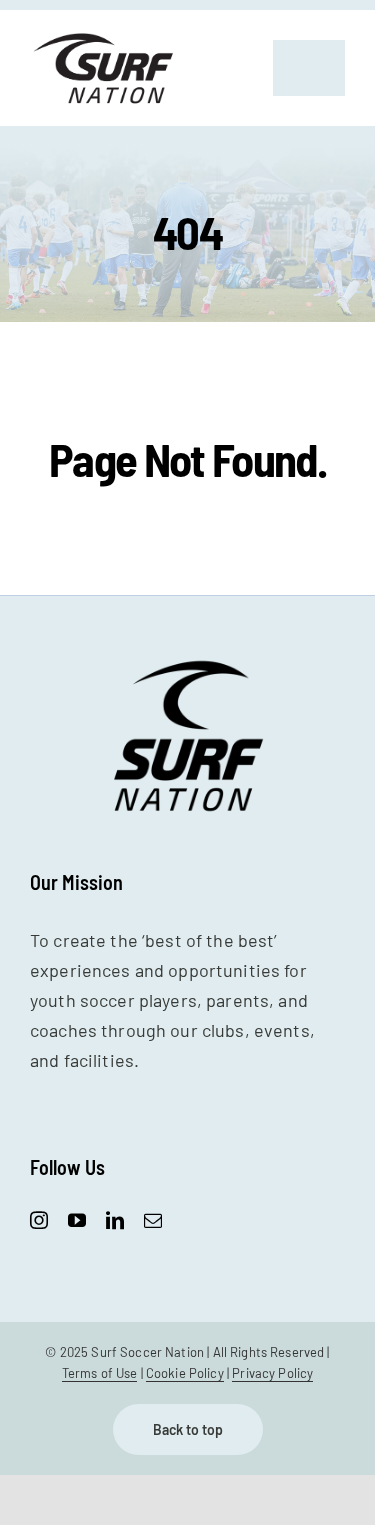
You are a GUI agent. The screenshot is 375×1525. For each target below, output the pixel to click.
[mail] (153, 1220)
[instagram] (39, 1220)
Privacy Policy (272, 1373)
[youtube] (77, 1220)
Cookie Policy (185, 1373)
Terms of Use (100, 1373)
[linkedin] (115, 1220)
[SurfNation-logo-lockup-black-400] (105, 39)
